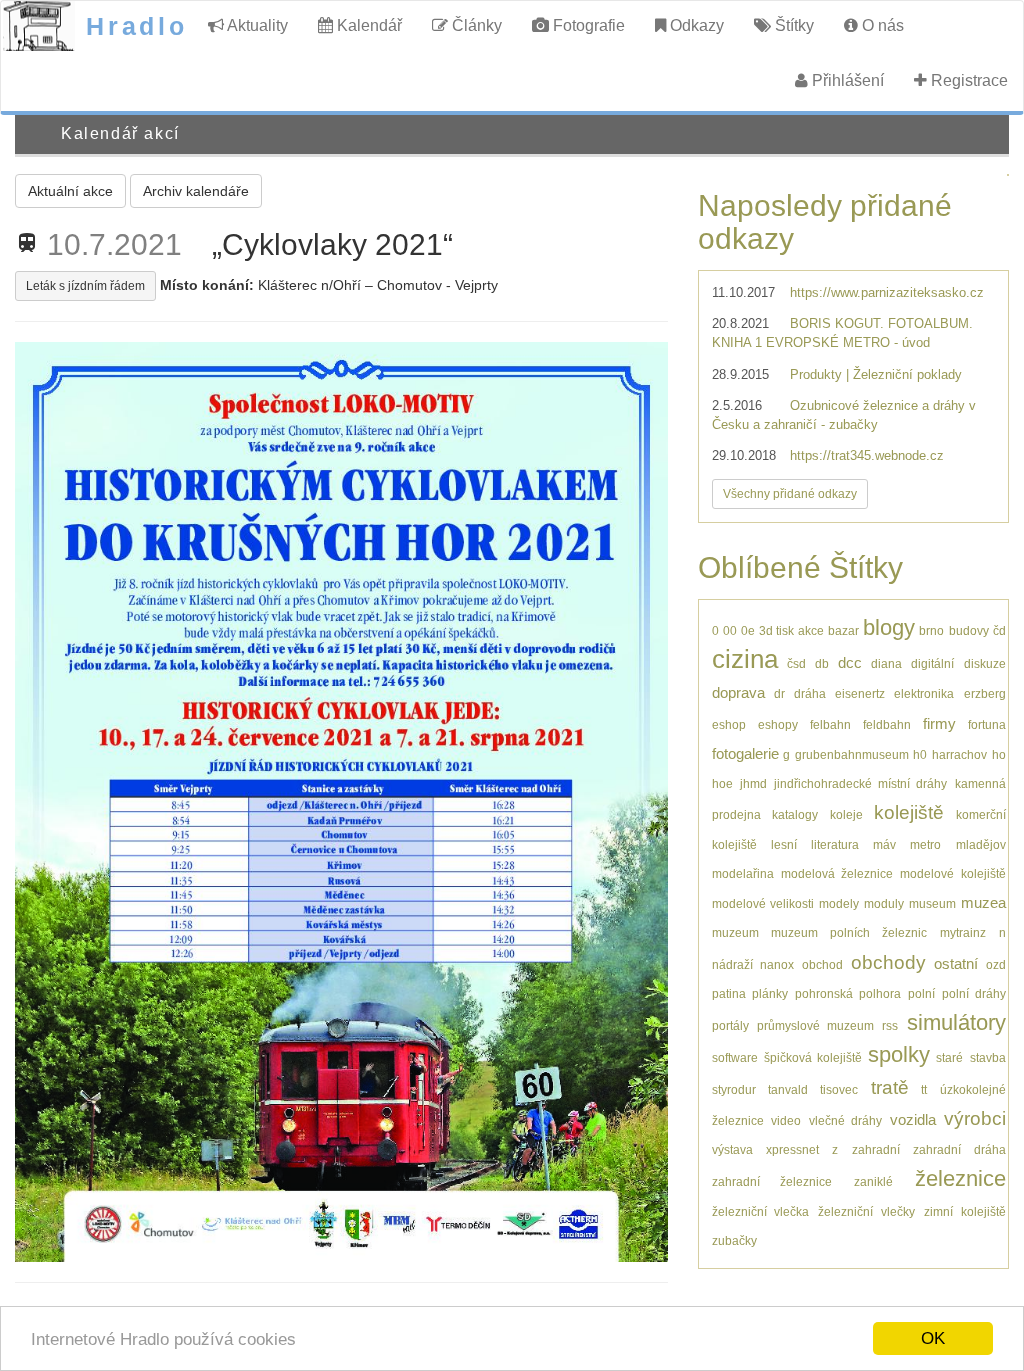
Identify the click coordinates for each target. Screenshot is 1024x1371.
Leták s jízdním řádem (85, 286)
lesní (784, 844)
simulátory (956, 1022)
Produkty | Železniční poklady (876, 374)
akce (811, 630)
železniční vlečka (761, 1211)
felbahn (830, 724)
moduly (884, 903)
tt (924, 1089)
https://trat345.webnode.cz (867, 455)
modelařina (743, 873)
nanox (777, 964)
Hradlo (137, 26)
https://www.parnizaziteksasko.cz (887, 292)
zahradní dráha (959, 1149)
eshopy (778, 724)
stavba (988, 1057)
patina (729, 993)
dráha (810, 693)
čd (999, 630)
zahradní (876, 1149)
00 (730, 630)
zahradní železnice (772, 1181)
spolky (899, 1054)
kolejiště (909, 812)
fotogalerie (745, 753)
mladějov (981, 844)
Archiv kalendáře (196, 191)
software (735, 1057)
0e (748, 630)
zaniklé (873, 1181)
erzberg (985, 693)
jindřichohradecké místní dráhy (860, 783)
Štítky (792, 25)
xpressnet (792, 1149)
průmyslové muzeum (815, 1025)
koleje (846, 814)
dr (779, 693)
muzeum (735, 932)
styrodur (734, 1089)
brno (931, 630)
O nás (881, 25)
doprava (738, 692)
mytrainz (963, 932)
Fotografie (587, 25)
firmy (939, 723)
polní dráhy (974, 993)
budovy (969, 630)
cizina (745, 659)
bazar (843, 630)
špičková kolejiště (813, 1057)
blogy (889, 627)
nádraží (732, 964)
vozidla (913, 1119)
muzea (983, 902)
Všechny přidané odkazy (790, 494)
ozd (996, 964)
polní (921, 993)
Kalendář (367, 25)
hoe (722, 783)
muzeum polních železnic (849, 932)
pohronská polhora (848, 993)
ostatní (956, 963)
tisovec (839, 1089)
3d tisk (776, 630)
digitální (932, 663)
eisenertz (860, 693)
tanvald (788, 1089)
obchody (888, 962)
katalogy (795, 814)
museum (932, 903)
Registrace (967, 80)
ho (999, 754)
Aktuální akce (70, 191)
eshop (729, 724)
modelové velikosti (763, 903)
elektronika (924, 693)
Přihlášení (846, 80)
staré (949, 1057)
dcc (850, 662)
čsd (796, 663)
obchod (822, 964)
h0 (920, 754)
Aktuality (256, 25)
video (786, 1120)
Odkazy (695, 25)
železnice (960, 1178)
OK (933, 1338)
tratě (890, 1087)
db (822, 663)
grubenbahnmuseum (852, 754)
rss (890, 1025)
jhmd (753, 783)
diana (886, 663)
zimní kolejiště (965, 1211)
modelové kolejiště (952, 873)
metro (925, 844)
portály (730, 1025)
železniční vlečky (866, 1211)
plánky (770, 993)
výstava (732, 1149)
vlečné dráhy (846, 1120)
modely (839, 903)
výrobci (975, 1118)
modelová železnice (837, 873)
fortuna (987, 724)
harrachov (959, 754)
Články (475, 25)
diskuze (985, 663)
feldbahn (887, 724)
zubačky (734, 1240)
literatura (835, 844)
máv (884, 844)
